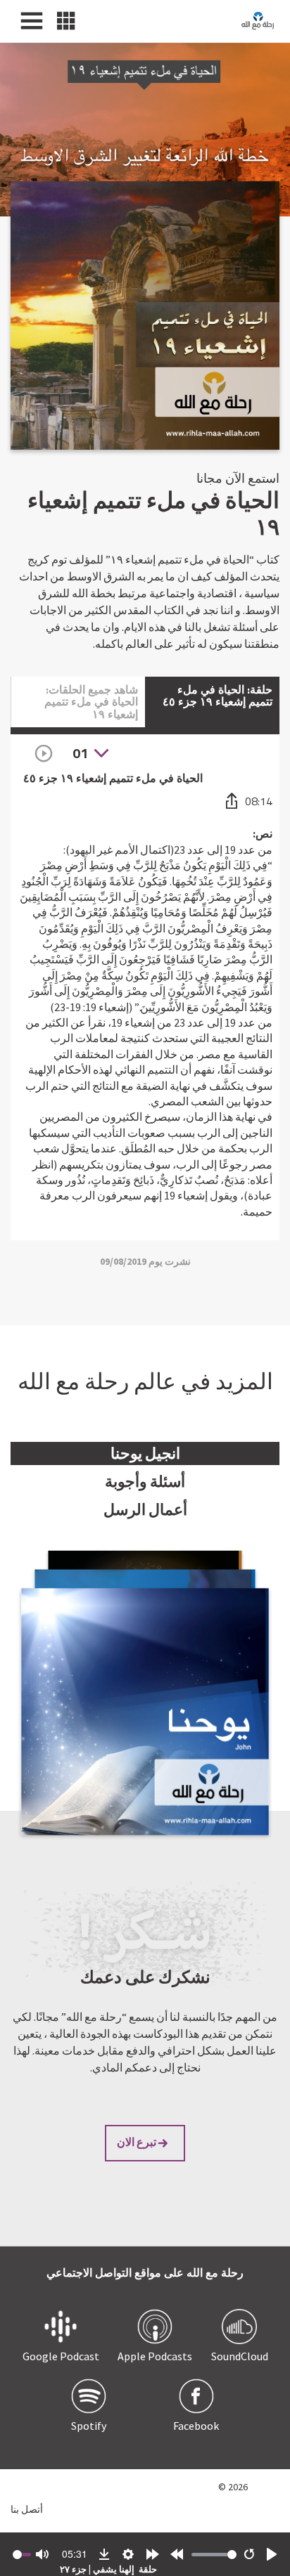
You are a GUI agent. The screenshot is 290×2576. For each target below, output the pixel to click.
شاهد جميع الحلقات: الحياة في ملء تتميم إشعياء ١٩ (91, 702)
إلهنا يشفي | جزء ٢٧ (97, 2569)
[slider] (214, 2555)
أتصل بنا (27, 2509)
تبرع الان (137, 2142)
